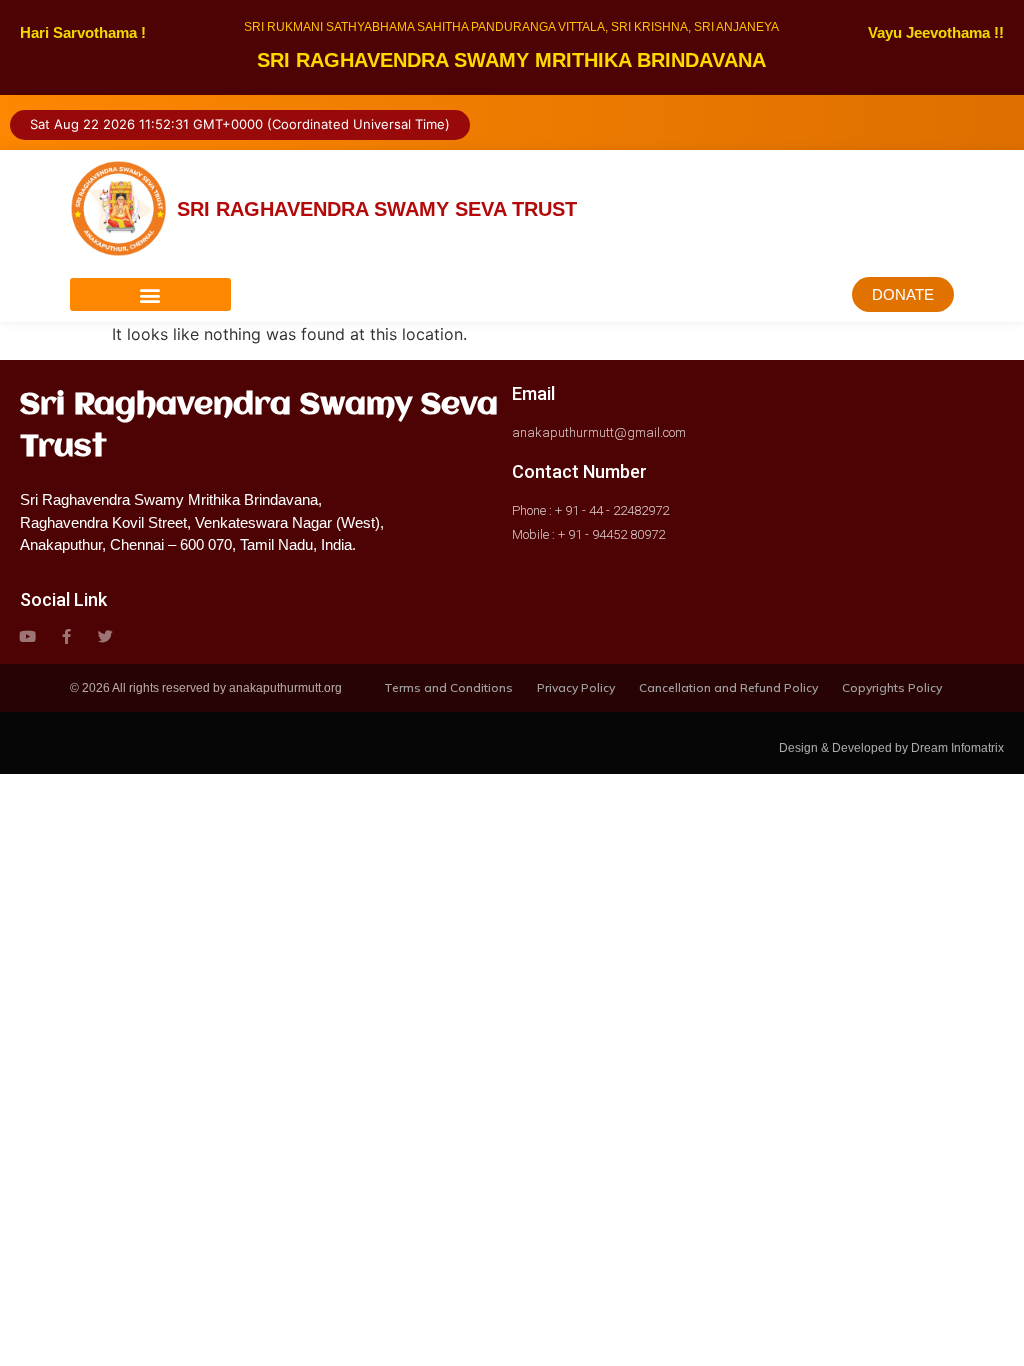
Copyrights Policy (892, 687)
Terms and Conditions (448, 687)
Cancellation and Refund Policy (728, 687)
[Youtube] (27, 636)
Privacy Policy (576, 687)
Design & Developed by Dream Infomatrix (891, 748)
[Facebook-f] (66, 636)
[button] (150, 294)
